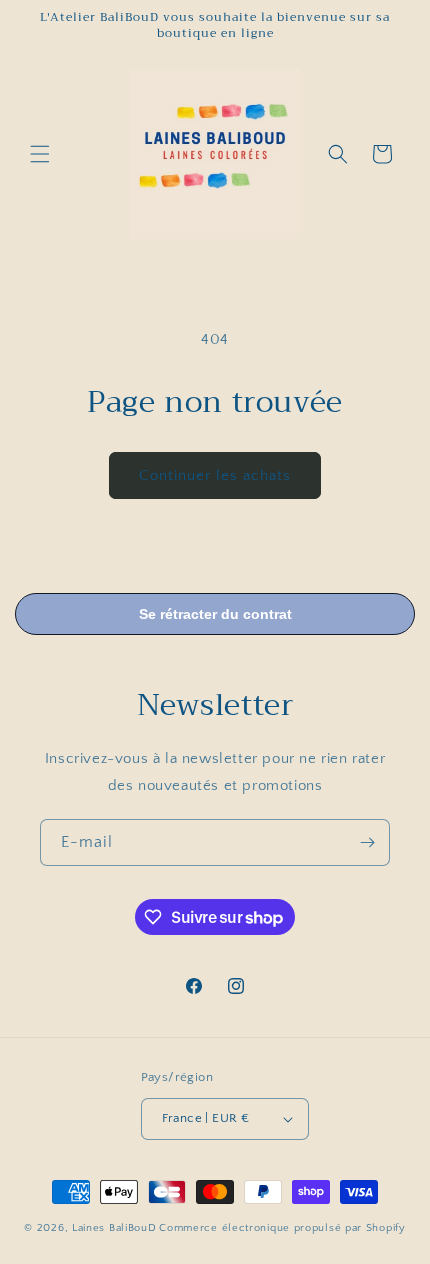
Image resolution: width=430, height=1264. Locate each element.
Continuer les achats (215, 475)
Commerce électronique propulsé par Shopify (282, 1228)
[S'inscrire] (367, 842)
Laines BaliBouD (114, 1228)
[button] (40, 154)
